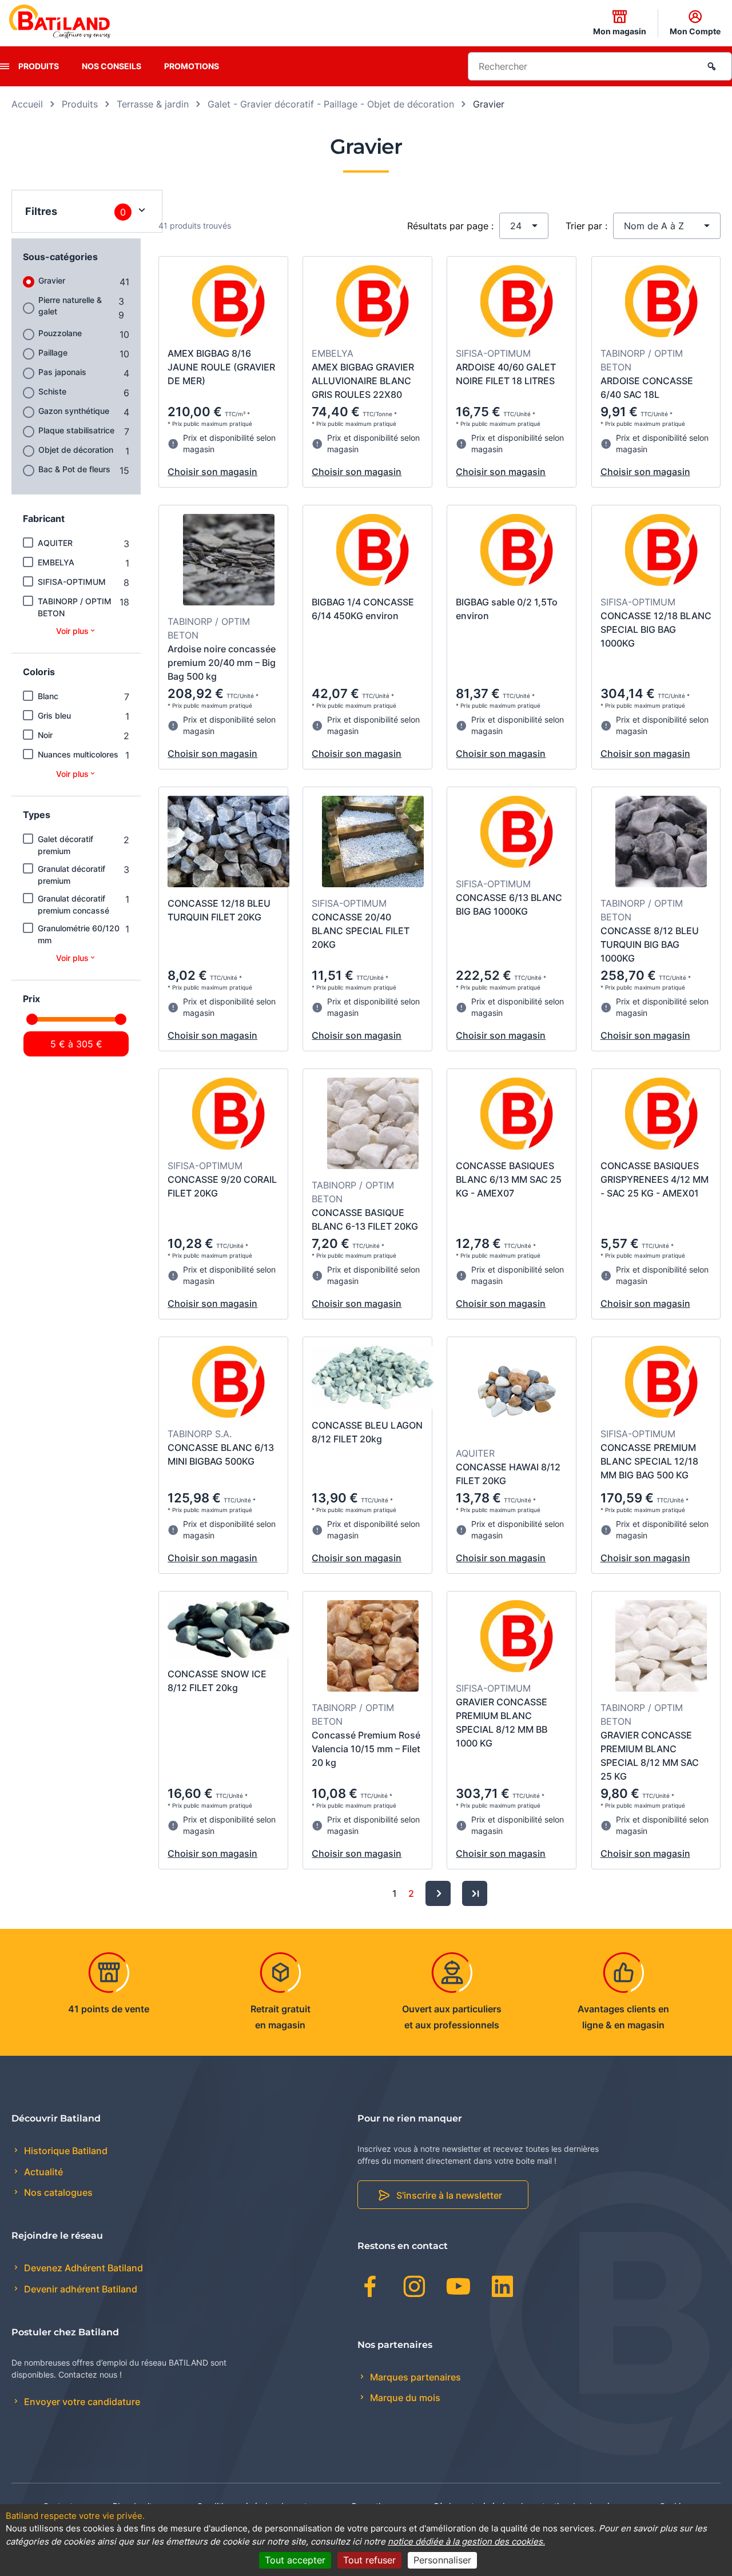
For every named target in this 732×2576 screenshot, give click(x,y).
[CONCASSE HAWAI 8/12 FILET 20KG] (517, 1393)
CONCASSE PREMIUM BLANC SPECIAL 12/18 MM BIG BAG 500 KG (649, 1461)
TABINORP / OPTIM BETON (75, 607)
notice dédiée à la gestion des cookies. (466, 2541)
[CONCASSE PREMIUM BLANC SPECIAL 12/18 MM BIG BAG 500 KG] (661, 1383)
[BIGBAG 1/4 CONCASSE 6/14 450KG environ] (373, 552)
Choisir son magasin (212, 472)
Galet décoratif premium (65, 845)
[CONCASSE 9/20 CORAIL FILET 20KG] (228, 1115)
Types (37, 815)
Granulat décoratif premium (71, 875)
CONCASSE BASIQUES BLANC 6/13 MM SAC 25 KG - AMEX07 (509, 1179)
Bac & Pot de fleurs (74, 469)
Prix (31, 999)
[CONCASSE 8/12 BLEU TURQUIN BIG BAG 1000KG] (661, 843)
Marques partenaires (414, 2377)
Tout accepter (295, 2560)
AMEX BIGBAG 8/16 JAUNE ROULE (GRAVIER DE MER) (221, 367)
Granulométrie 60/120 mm (79, 934)
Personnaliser (442, 2560)
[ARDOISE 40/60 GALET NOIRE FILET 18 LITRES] (517, 303)
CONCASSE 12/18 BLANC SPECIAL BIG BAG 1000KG (656, 629)
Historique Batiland (65, 2151)
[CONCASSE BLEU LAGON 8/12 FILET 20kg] (373, 1379)
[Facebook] (370, 2288)
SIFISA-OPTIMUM (72, 582)
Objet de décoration (76, 450)
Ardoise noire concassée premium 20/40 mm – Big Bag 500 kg (222, 663)
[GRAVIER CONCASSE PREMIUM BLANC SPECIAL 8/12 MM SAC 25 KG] (661, 1648)
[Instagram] (414, 2288)
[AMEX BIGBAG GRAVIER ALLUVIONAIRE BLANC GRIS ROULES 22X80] (373, 303)
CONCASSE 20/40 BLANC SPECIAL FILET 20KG (361, 931)
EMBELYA (56, 562)
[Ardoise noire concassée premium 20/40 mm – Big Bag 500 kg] (229, 561)
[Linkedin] (502, 2288)
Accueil (27, 104)
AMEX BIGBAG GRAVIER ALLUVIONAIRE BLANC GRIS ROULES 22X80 (363, 381)
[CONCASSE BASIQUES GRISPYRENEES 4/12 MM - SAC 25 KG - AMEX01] (661, 1115)
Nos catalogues (57, 2192)
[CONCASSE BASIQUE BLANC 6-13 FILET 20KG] (373, 1125)
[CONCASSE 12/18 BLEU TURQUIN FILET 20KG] (228, 843)
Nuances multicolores (78, 754)
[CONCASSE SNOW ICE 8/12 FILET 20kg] (228, 1631)
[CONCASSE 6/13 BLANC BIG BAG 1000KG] (517, 834)
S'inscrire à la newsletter (449, 2195)
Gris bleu (54, 715)
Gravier (52, 280)
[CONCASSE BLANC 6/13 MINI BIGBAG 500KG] (228, 1383)
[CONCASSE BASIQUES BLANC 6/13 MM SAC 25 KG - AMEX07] (517, 1115)
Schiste (52, 391)
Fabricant (44, 519)
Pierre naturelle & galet (70, 306)
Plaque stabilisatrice (76, 430)
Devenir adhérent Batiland (79, 2289)
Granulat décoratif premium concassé (73, 904)
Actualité (42, 2172)
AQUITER (55, 543)
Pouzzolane (60, 333)
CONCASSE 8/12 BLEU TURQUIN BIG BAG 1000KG (650, 944)
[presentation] (5, 66)
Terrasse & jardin (153, 104)
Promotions (192, 66)
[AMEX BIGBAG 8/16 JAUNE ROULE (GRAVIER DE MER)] (228, 303)
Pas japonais (62, 372)
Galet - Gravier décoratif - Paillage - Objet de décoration (331, 104)
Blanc (48, 696)
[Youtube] (458, 2288)
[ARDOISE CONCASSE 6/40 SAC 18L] (661, 303)
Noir (45, 735)
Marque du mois (404, 2398)
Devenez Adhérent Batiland (82, 2268)
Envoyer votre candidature (81, 2402)
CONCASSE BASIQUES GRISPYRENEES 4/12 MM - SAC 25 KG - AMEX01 (655, 1179)
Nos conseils (112, 66)
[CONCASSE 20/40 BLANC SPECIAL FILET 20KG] (373, 843)
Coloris (39, 672)
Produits (39, 66)
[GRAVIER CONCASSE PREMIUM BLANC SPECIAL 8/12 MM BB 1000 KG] (517, 1638)
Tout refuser (369, 2560)
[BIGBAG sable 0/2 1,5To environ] (517, 552)
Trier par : (586, 226)
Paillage (53, 352)
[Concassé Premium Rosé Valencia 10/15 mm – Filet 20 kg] (373, 1648)
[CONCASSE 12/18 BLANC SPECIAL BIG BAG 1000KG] (661, 552)
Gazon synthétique (74, 411)
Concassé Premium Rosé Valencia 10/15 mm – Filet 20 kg (366, 1749)
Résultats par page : (450, 226)
